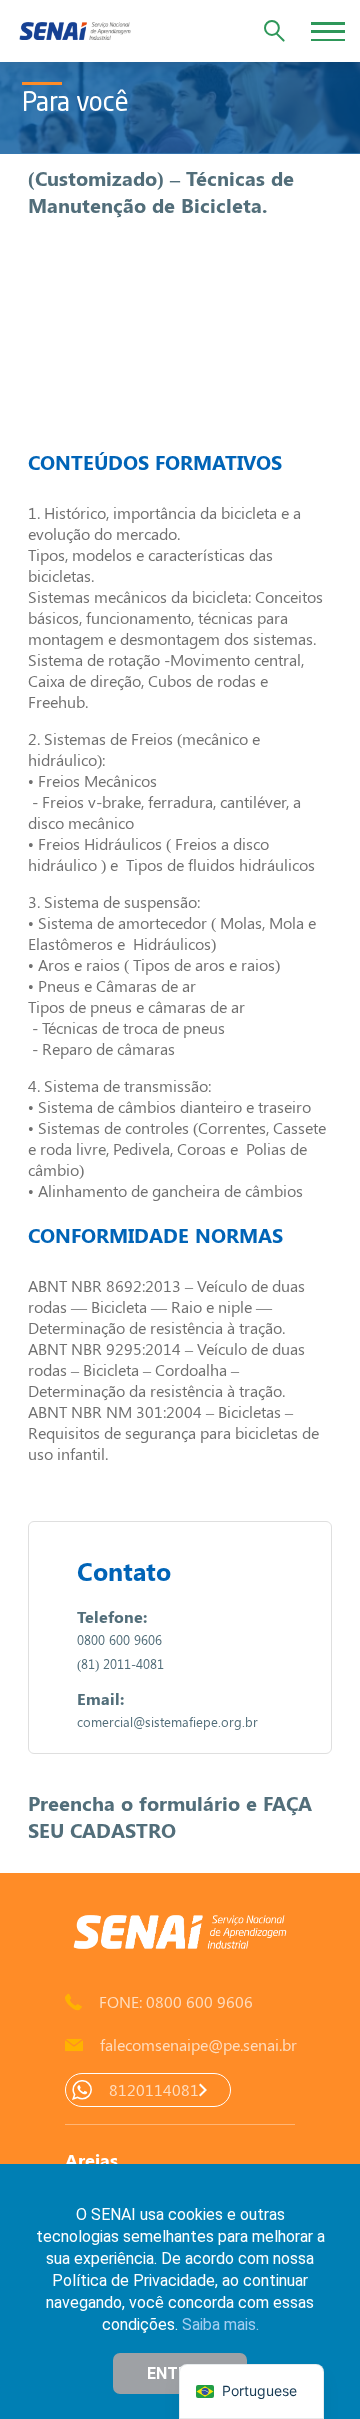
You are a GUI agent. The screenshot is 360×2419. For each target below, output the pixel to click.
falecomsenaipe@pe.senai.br (197, 2044)
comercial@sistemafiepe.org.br (167, 1721)
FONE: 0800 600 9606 (176, 2001)
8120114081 (154, 2089)
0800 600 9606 (119, 1639)
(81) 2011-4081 (120, 1663)
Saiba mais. (220, 2324)
